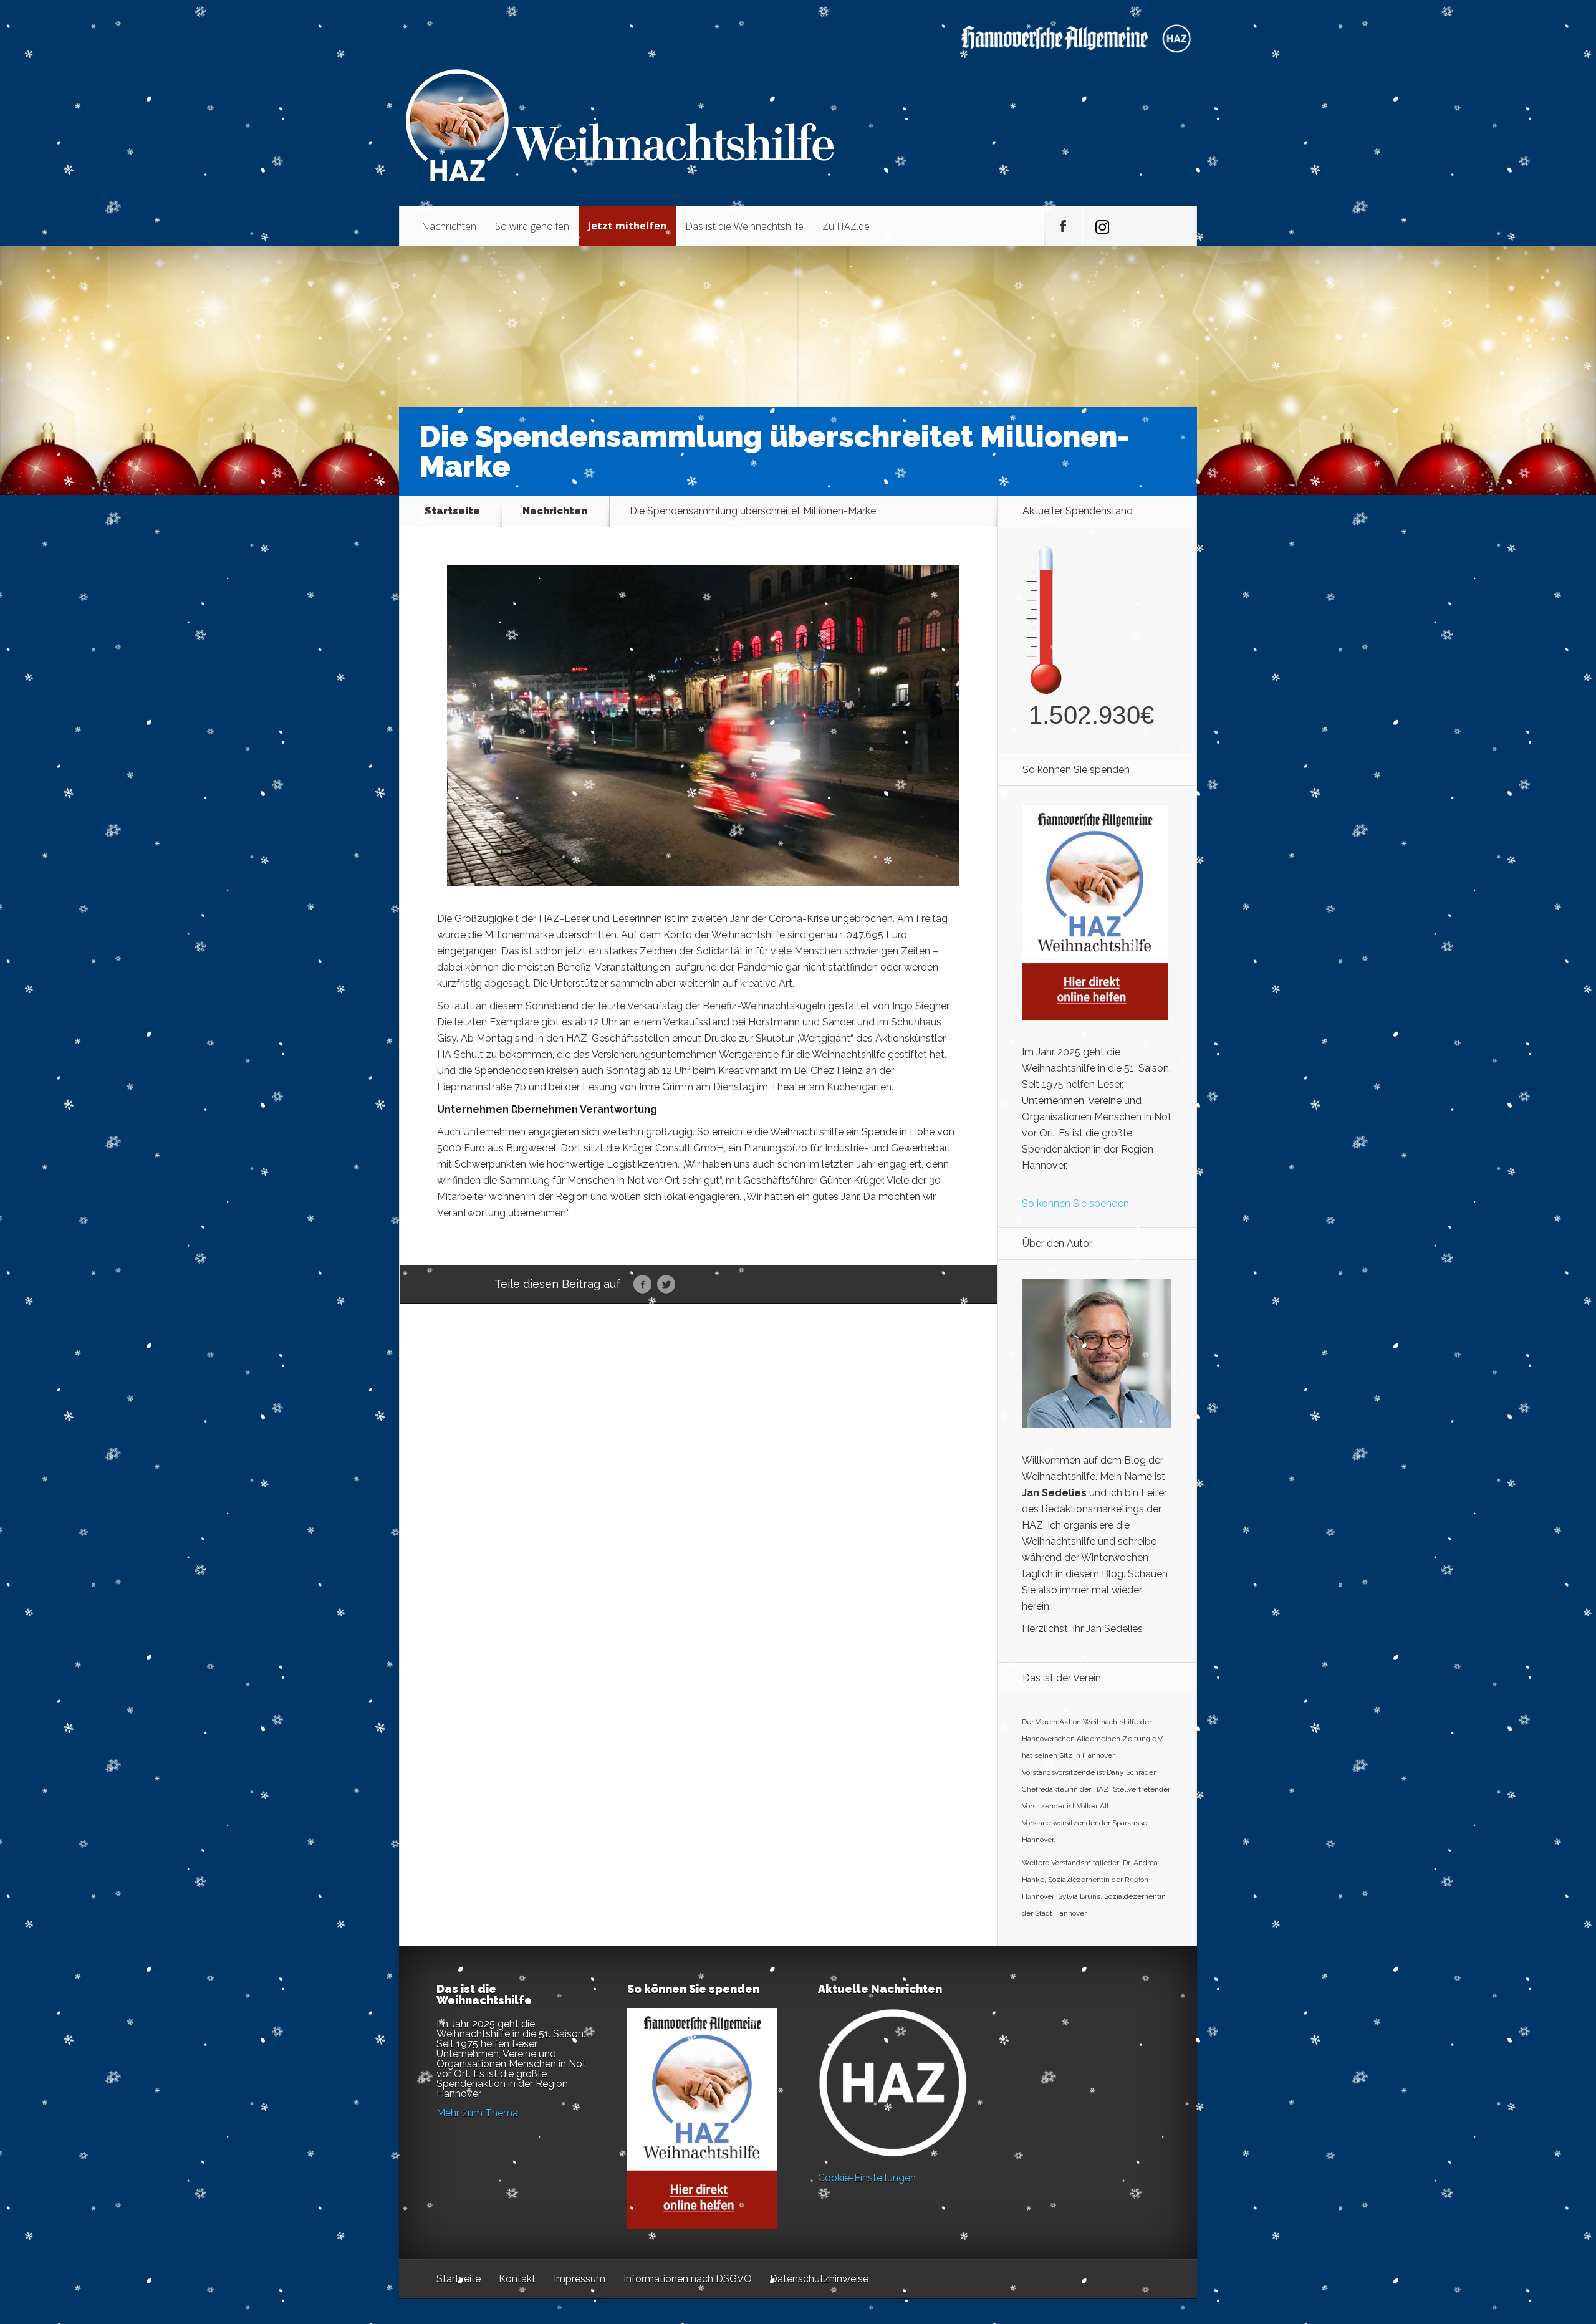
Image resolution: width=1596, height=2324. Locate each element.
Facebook (642, 1285)
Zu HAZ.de (846, 226)
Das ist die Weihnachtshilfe (744, 226)
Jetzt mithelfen (627, 226)
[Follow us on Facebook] (1063, 226)
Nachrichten (449, 226)
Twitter (666, 1285)
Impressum (579, 2279)
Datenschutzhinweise (819, 2279)
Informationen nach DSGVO (688, 2279)
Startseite (452, 511)
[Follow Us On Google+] (1101, 226)
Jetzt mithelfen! (1521, 2227)
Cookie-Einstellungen (867, 2178)
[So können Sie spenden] (1095, 1016)
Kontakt (517, 2279)
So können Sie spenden (1075, 1203)
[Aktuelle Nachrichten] (893, 2083)
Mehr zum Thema (477, 2113)
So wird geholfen (532, 226)
